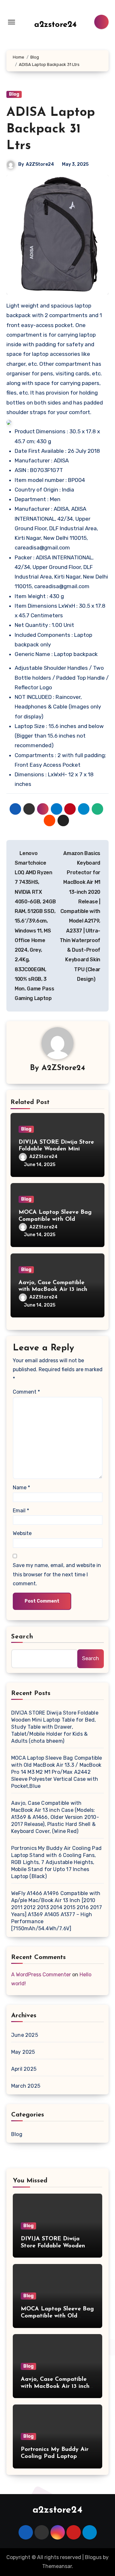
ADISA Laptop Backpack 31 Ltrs (51, 129)
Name (21, 1488)
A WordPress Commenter (41, 1975)
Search (22, 1637)
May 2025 (23, 2052)
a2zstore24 (55, 25)
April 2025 (24, 2069)
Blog (14, 94)
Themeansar (57, 2566)
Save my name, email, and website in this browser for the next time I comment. (57, 1574)
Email (21, 1511)
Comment (26, 1392)
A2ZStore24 (40, 164)
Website (22, 1533)
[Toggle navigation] (11, 22)
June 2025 (25, 2035)
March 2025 (26, 2086)
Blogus (93, 2557)
